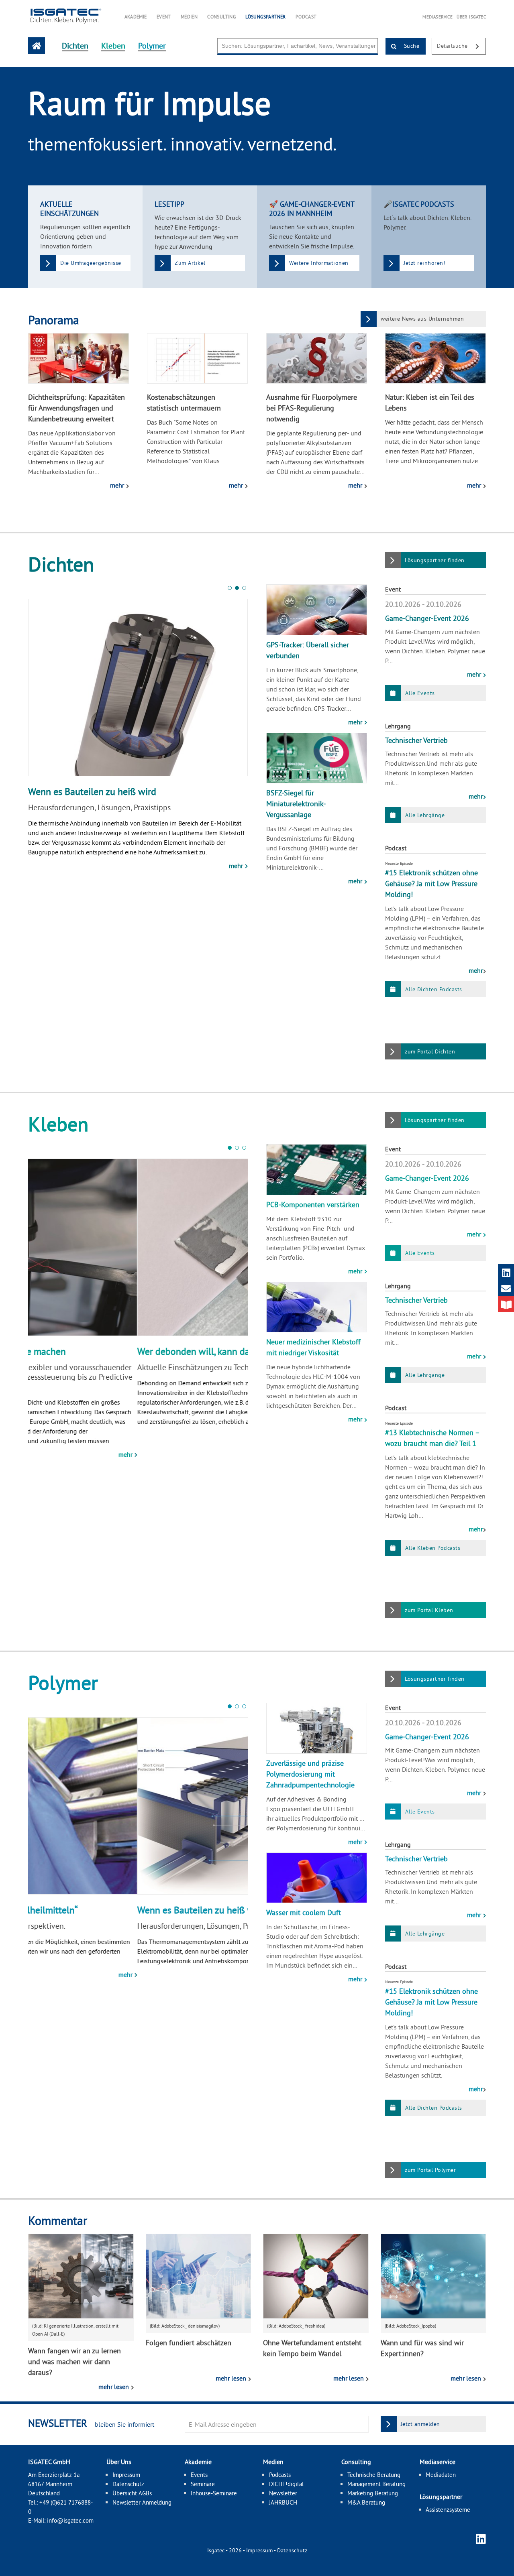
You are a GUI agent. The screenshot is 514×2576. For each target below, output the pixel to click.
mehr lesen (114, 2387)
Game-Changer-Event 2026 (427, 618)
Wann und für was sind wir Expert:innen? (422, 2348)
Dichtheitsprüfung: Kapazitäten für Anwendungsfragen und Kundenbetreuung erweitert (76, 408)
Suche (411, 46)
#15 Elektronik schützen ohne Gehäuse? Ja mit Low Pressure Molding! (431, 883)
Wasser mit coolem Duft (304, 1912)
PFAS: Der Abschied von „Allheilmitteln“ (108, 1910)
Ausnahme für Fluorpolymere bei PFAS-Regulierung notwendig (312, 408)
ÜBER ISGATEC (471, 17)
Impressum (126, 2475)
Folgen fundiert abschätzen (189, 2343)
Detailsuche (453, 46)
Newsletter (283, 2493)
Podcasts (280, 2475)
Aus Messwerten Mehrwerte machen (102, 1351)
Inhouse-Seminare (214, 2493)
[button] (230, 588)
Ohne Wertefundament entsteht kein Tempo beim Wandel (312, 2348)
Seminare (203, 2484)
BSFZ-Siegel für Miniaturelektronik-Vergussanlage (296, 804)
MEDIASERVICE (438, 17)
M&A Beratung (366, 2502)
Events (199, 2475)
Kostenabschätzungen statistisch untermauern (184, 403)
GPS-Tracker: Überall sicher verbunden (308, 650)
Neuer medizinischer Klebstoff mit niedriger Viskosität (313, 1347)
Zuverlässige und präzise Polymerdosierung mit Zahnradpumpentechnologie (310, 1774)
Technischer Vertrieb (416, 740)
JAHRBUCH (283, 2502)
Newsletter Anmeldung (142, 2502)
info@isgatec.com (70, 2520)
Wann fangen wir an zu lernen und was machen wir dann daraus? (74, 2362)
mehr (118, 485)
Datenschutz (128, 2484)
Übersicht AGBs (132, 2493)
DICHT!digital (286, 2484)
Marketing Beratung (373, 2493)
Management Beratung (376, 2484)
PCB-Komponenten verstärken (313, 1205)
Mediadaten (441, 2475)
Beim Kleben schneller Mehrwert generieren (118, 791)
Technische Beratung (374, 2475)
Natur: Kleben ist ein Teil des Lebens (430, 403)
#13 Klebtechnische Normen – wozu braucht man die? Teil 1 (432, 1438)
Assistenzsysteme (448, 2510)
